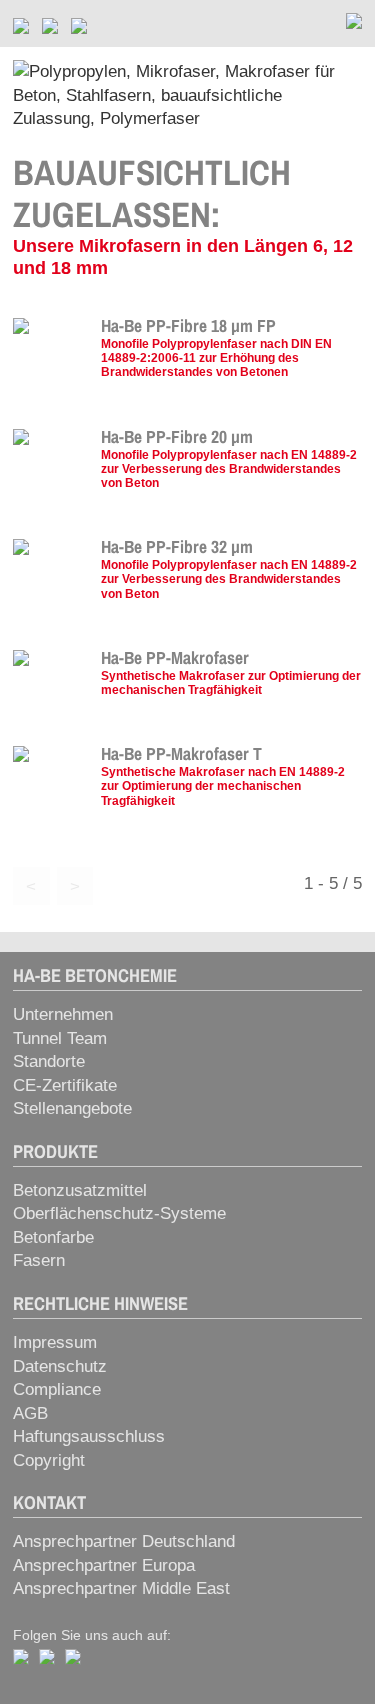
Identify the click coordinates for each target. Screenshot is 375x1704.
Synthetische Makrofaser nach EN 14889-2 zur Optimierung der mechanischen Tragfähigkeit (223, 785)
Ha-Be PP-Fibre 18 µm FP (188, 326)
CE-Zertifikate (65, 1085)
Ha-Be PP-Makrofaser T (181, 754)
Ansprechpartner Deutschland (124, 1541)
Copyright (49, 1460)
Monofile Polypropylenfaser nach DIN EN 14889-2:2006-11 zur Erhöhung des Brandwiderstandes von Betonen (216, 357)
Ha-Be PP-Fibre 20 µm (179, 437)
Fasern (39, 1260)
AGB (30, 1413)
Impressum (55, 1342)
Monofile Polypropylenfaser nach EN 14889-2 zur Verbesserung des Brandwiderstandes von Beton (229, 468)
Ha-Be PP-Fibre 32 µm (179, 547)
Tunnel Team (60, 1038)
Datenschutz (60, 1366)
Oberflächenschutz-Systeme (119, 1213)
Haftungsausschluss (89, 1436)
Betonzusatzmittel (80, 1190)
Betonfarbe (53, 1237)
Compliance (57, 1389)
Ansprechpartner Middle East (121, 1588)
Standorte (49, 1061)
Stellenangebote (72, 1108)
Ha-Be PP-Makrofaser (175, 658)
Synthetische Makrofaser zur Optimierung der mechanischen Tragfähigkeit (231, 682)
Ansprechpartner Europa (104, 1565)
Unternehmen (63, 1014)
